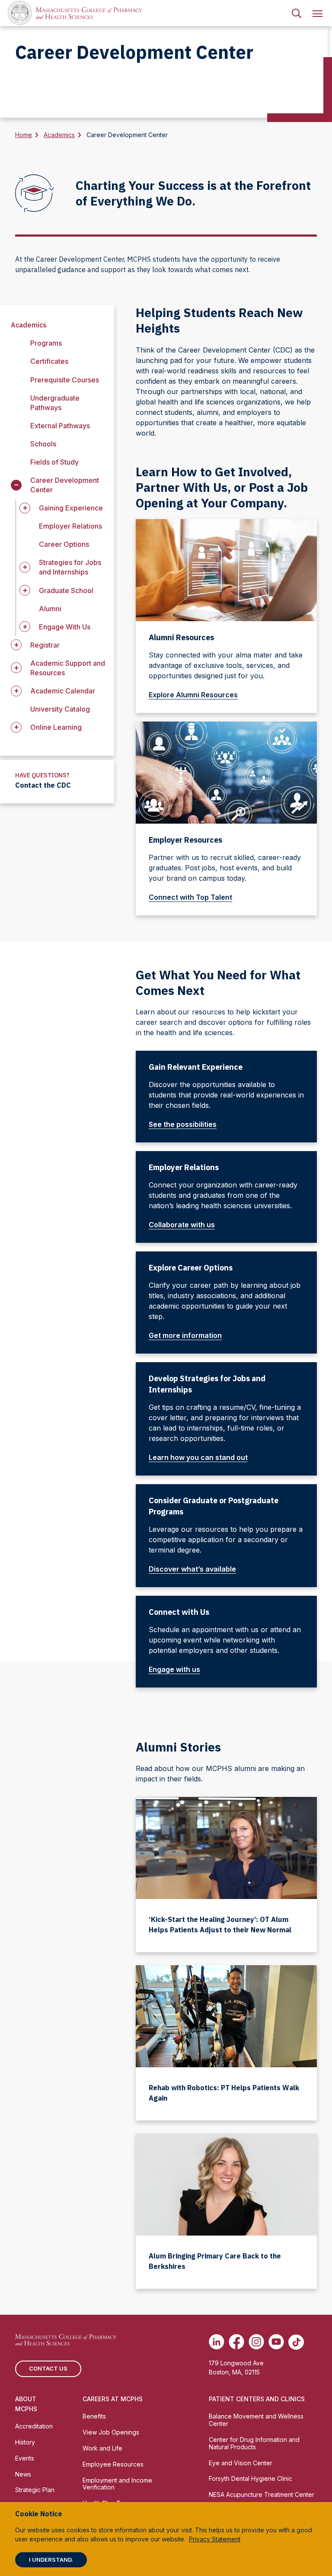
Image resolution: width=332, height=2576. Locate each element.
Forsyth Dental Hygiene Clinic (251, 2478)
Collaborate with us (182, 1225)
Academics (59, 135)
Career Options (64, 544)
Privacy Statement (215, 2539)
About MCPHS (26, 2404)
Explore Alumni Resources (193, 695)
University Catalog (60, 709)
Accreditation (34, 2426)
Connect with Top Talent (190, 897)
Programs (46, 343)
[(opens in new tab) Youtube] (276, 2342)
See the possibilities (183, 1124)
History (25, 2442)
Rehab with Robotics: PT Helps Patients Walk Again (224, 2093)
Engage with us (174, 1669)
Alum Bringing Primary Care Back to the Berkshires (215, 2261)
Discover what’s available (192, 1569)
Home (24, 135)
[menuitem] (297, 13)
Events (25, 2458)
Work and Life (102, 2448)
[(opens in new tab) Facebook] (236, 2342)
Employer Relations (70, 526)
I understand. (51, 2560)
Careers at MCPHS (113, 2399)
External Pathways (60, 426)
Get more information (185, 1335)
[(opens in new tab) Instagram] (256, 2342)
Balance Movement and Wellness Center (256, 2420)
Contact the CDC (43, 785)
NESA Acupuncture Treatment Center (262, 2494)
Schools (43, 444)
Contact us (48, 2368)
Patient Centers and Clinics (257, 2399)
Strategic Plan (35, 2490)
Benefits (94, 2416)
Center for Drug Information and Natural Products (254, 2443)
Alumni (50, 609)
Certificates (49, 361)
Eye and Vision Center (241, 2463)
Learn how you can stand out (198, 1457)
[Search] (297, 13)
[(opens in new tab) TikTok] (296, 2342)
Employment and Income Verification (117, 2484)
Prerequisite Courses (65, 380)
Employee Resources (113, 2464)
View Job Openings (111, 2432)
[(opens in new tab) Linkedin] (217, 2342)
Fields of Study (54, 462)
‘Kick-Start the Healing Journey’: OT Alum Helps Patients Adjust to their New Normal (220, 1925)
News (23, 2474)
